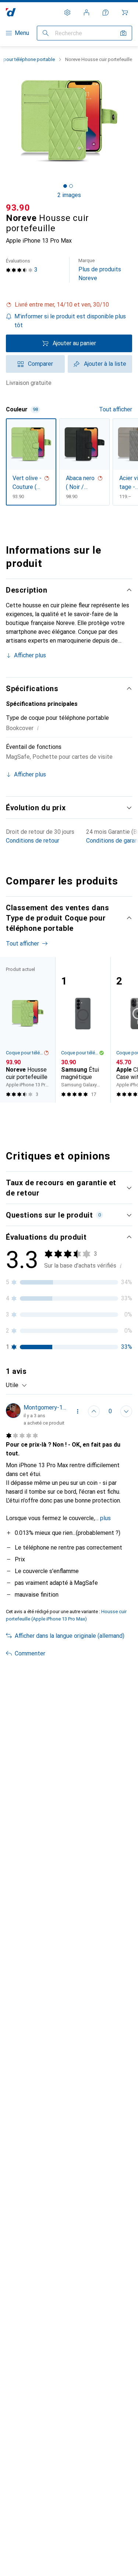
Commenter (30, 1653)
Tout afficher (116, 409)
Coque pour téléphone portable (25, 1053)
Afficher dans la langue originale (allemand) (70, 1636)
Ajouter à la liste (105, 364)
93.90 (18, 208)
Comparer (40, 364)
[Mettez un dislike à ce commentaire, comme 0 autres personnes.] (126, 1411)
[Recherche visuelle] (123, 33)
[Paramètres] (67, 12)
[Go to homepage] (11, 12)
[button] (69, 305)
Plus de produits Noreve (100, 270)
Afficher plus (30, 655)
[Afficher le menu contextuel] (78, 1411)
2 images (69, 195)
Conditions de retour (33, 841)
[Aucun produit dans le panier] (125, 12)
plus (105, 1518)
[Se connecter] (86, 12)
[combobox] (17, 1385)
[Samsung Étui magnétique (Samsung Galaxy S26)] (83, 1030)
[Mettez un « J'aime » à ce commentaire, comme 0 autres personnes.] (94, 1411)
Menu (22, 33)
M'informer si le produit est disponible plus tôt (70, 321)
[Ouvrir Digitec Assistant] (106, 12)
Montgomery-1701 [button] (45, 1407)
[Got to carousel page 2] (71, 186)
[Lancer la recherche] (46, 33)
